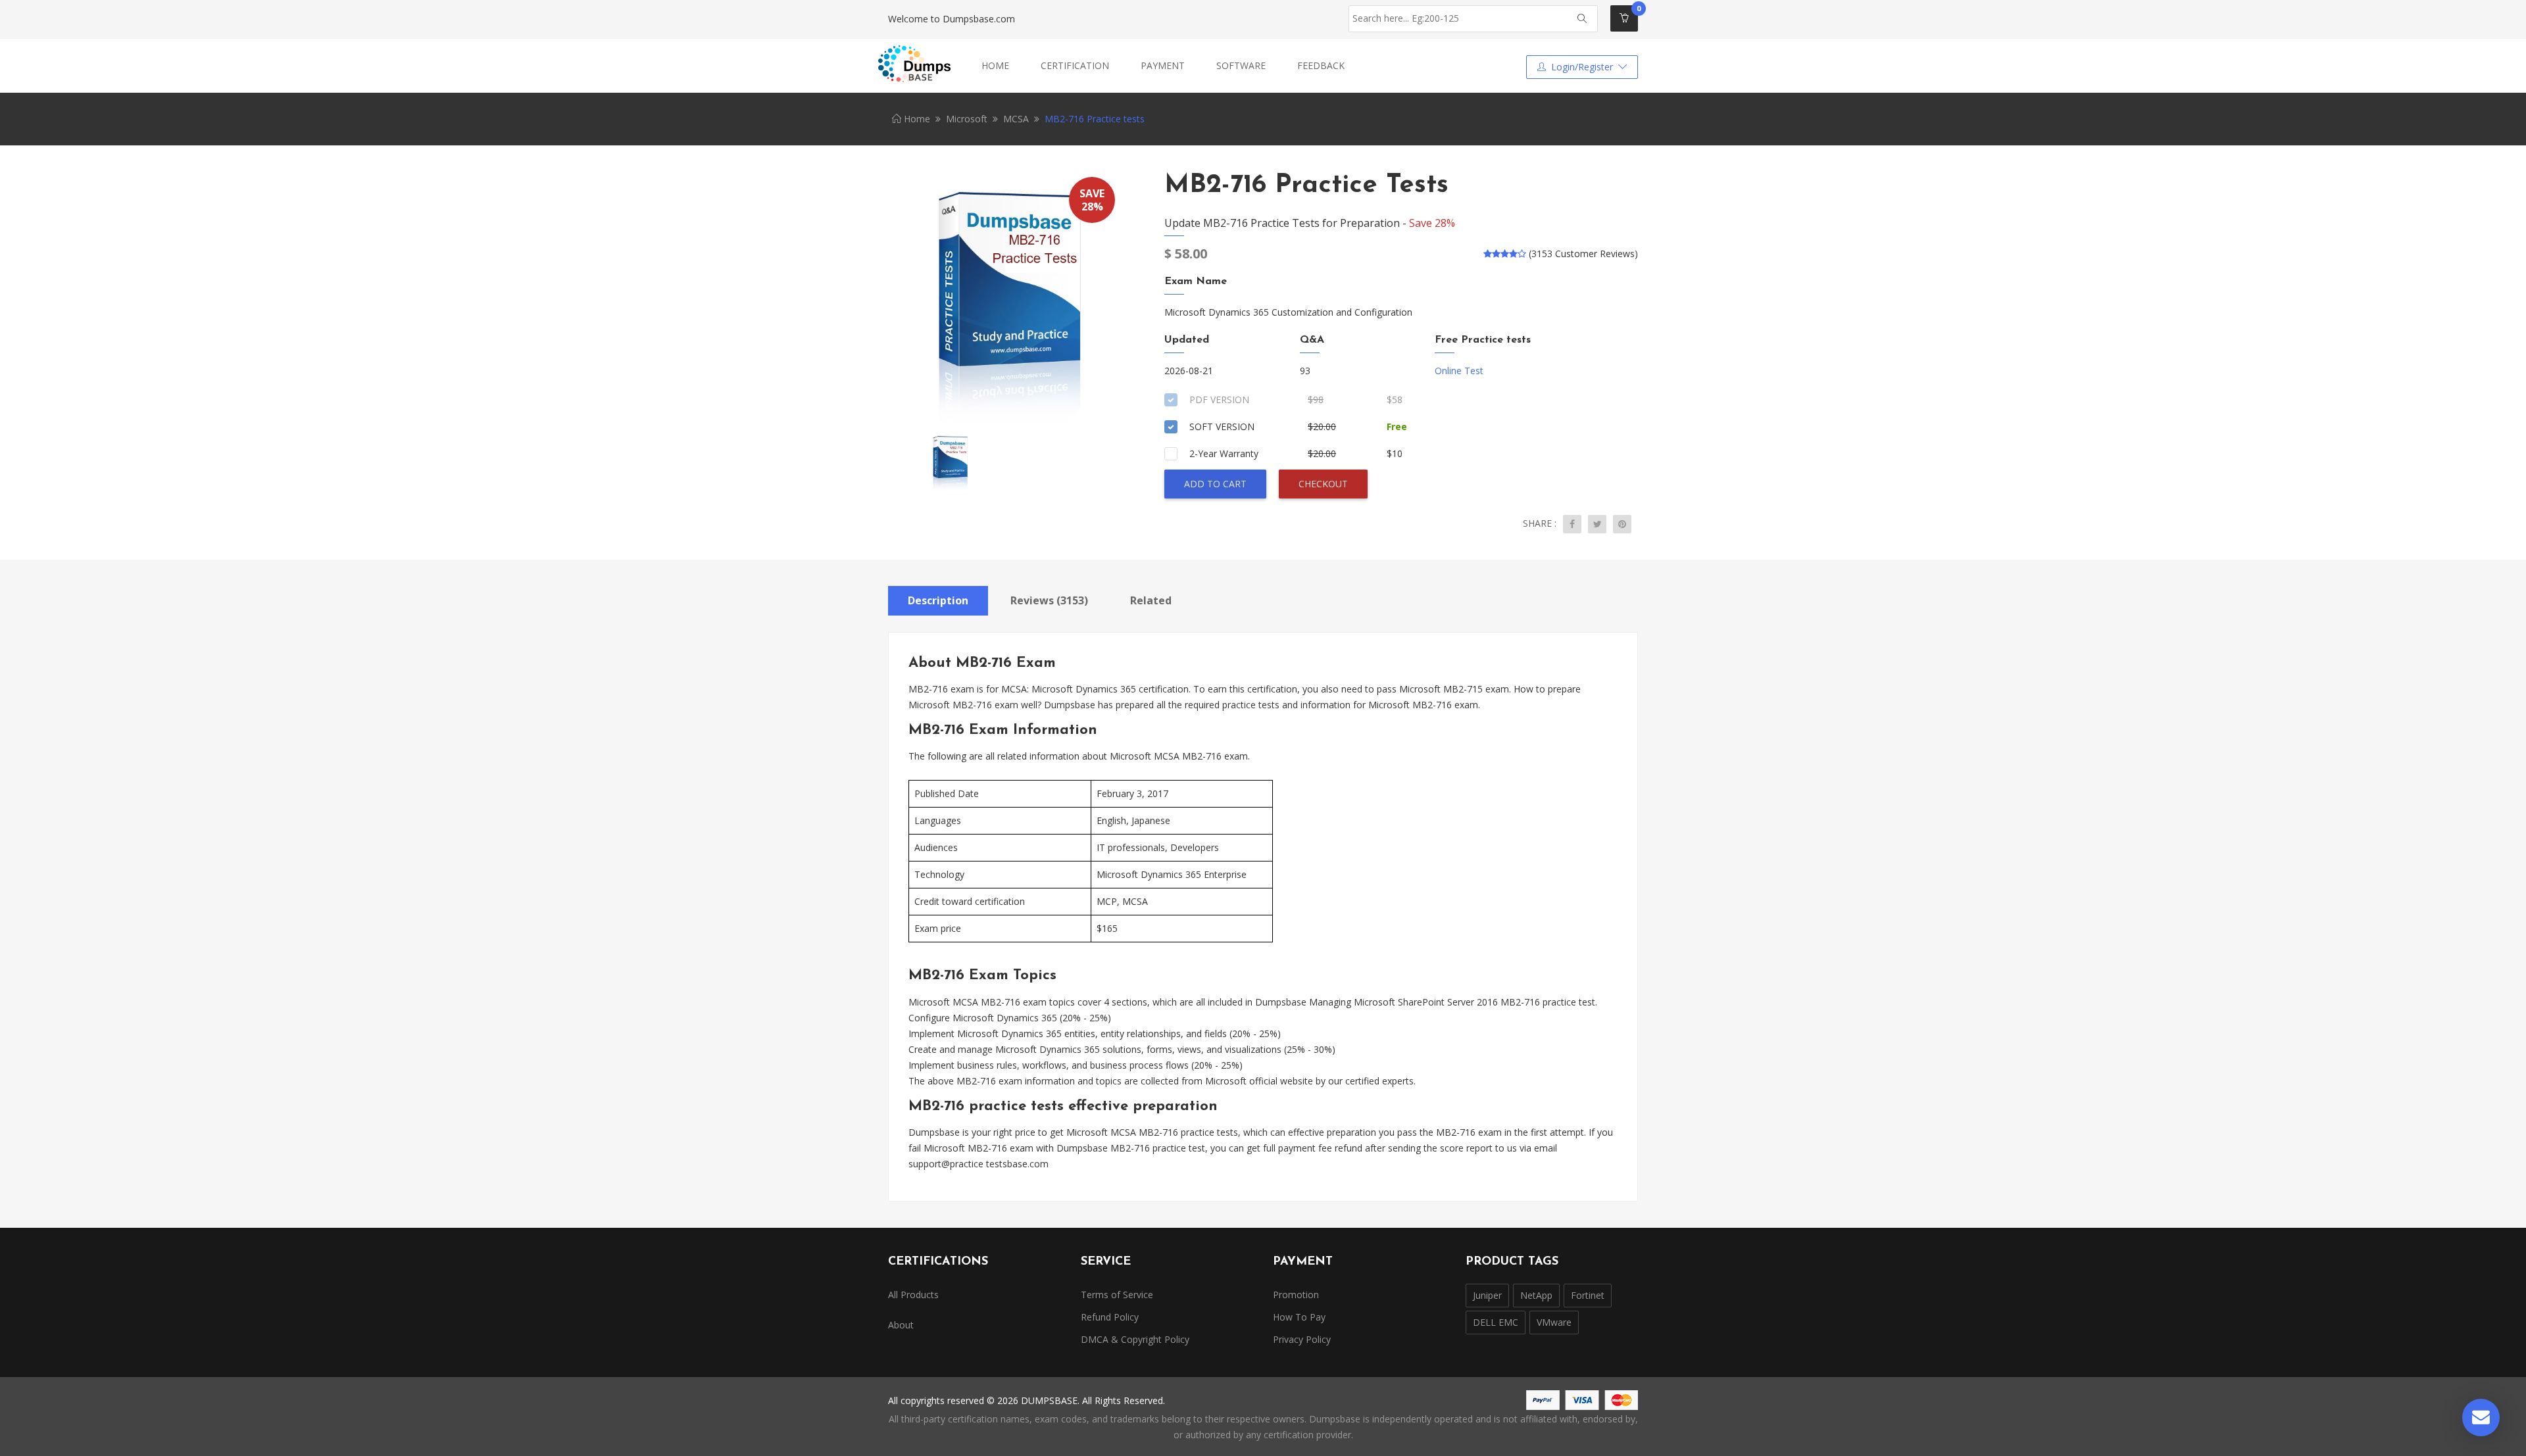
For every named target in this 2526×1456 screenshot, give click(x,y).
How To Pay (1299, 1317)
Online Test (1459, 371)
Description (938, 600)
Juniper (1487, 1295)
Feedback (1321, 65)
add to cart (1215, 484)
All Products (913, 1295)
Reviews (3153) (1049, 600)
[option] (1006, 299)
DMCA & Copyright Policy (1135, 1339)
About (901, 1325)
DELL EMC (1496, 1322)
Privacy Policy (1302, 1339)
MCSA (1016, 119)
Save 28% (1432, 223)
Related (1151, 600)
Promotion (1296, 1295)
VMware (1554, 1322)
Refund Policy (1110, 1317)
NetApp (1536, 1295)
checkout (1323, 484)
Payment (1163, 65)
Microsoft (967, 119)
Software (1241, 65)
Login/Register (1582, 67)
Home (995, 65)
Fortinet (1588, 1295)
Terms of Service (1117, 1295)
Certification (1075, 65)
